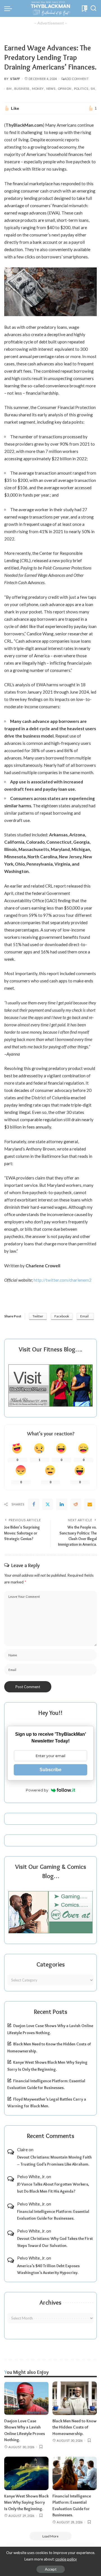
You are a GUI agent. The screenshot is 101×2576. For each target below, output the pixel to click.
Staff (15, 79)
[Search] (93, 8)
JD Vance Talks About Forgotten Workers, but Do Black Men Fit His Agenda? (53, 2188)
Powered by (37, 1790)
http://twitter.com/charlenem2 (63, 1280)
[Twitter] (48, 1504)
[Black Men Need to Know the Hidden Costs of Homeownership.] (75, 2398)
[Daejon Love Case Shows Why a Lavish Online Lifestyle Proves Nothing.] (26, 2398)
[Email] (90, 1504)
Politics (81, 89)
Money (38, 89)
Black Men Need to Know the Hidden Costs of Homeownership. (74, 2427)
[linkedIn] (62, 1504)
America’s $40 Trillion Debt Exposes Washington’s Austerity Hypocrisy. (48, 2269)
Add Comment (76, 79)
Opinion (65, 89)
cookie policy (66, 2559)
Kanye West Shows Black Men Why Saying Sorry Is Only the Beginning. (26, 2502)
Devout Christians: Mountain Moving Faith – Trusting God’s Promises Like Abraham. (54, 2161)
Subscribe (50, 1770)
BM (9, 89)
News (51, 89)
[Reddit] (76, 1504)
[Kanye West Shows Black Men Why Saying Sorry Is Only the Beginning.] (26, 2473)
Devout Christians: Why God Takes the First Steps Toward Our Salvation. (55, 2242)
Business (22, 89)
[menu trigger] (10, 8)
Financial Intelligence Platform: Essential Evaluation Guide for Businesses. (53, 2215)
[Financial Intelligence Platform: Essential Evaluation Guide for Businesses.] (75, 2473)
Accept (51, 2569)
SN (93, 89)
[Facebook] (34, 1504)
